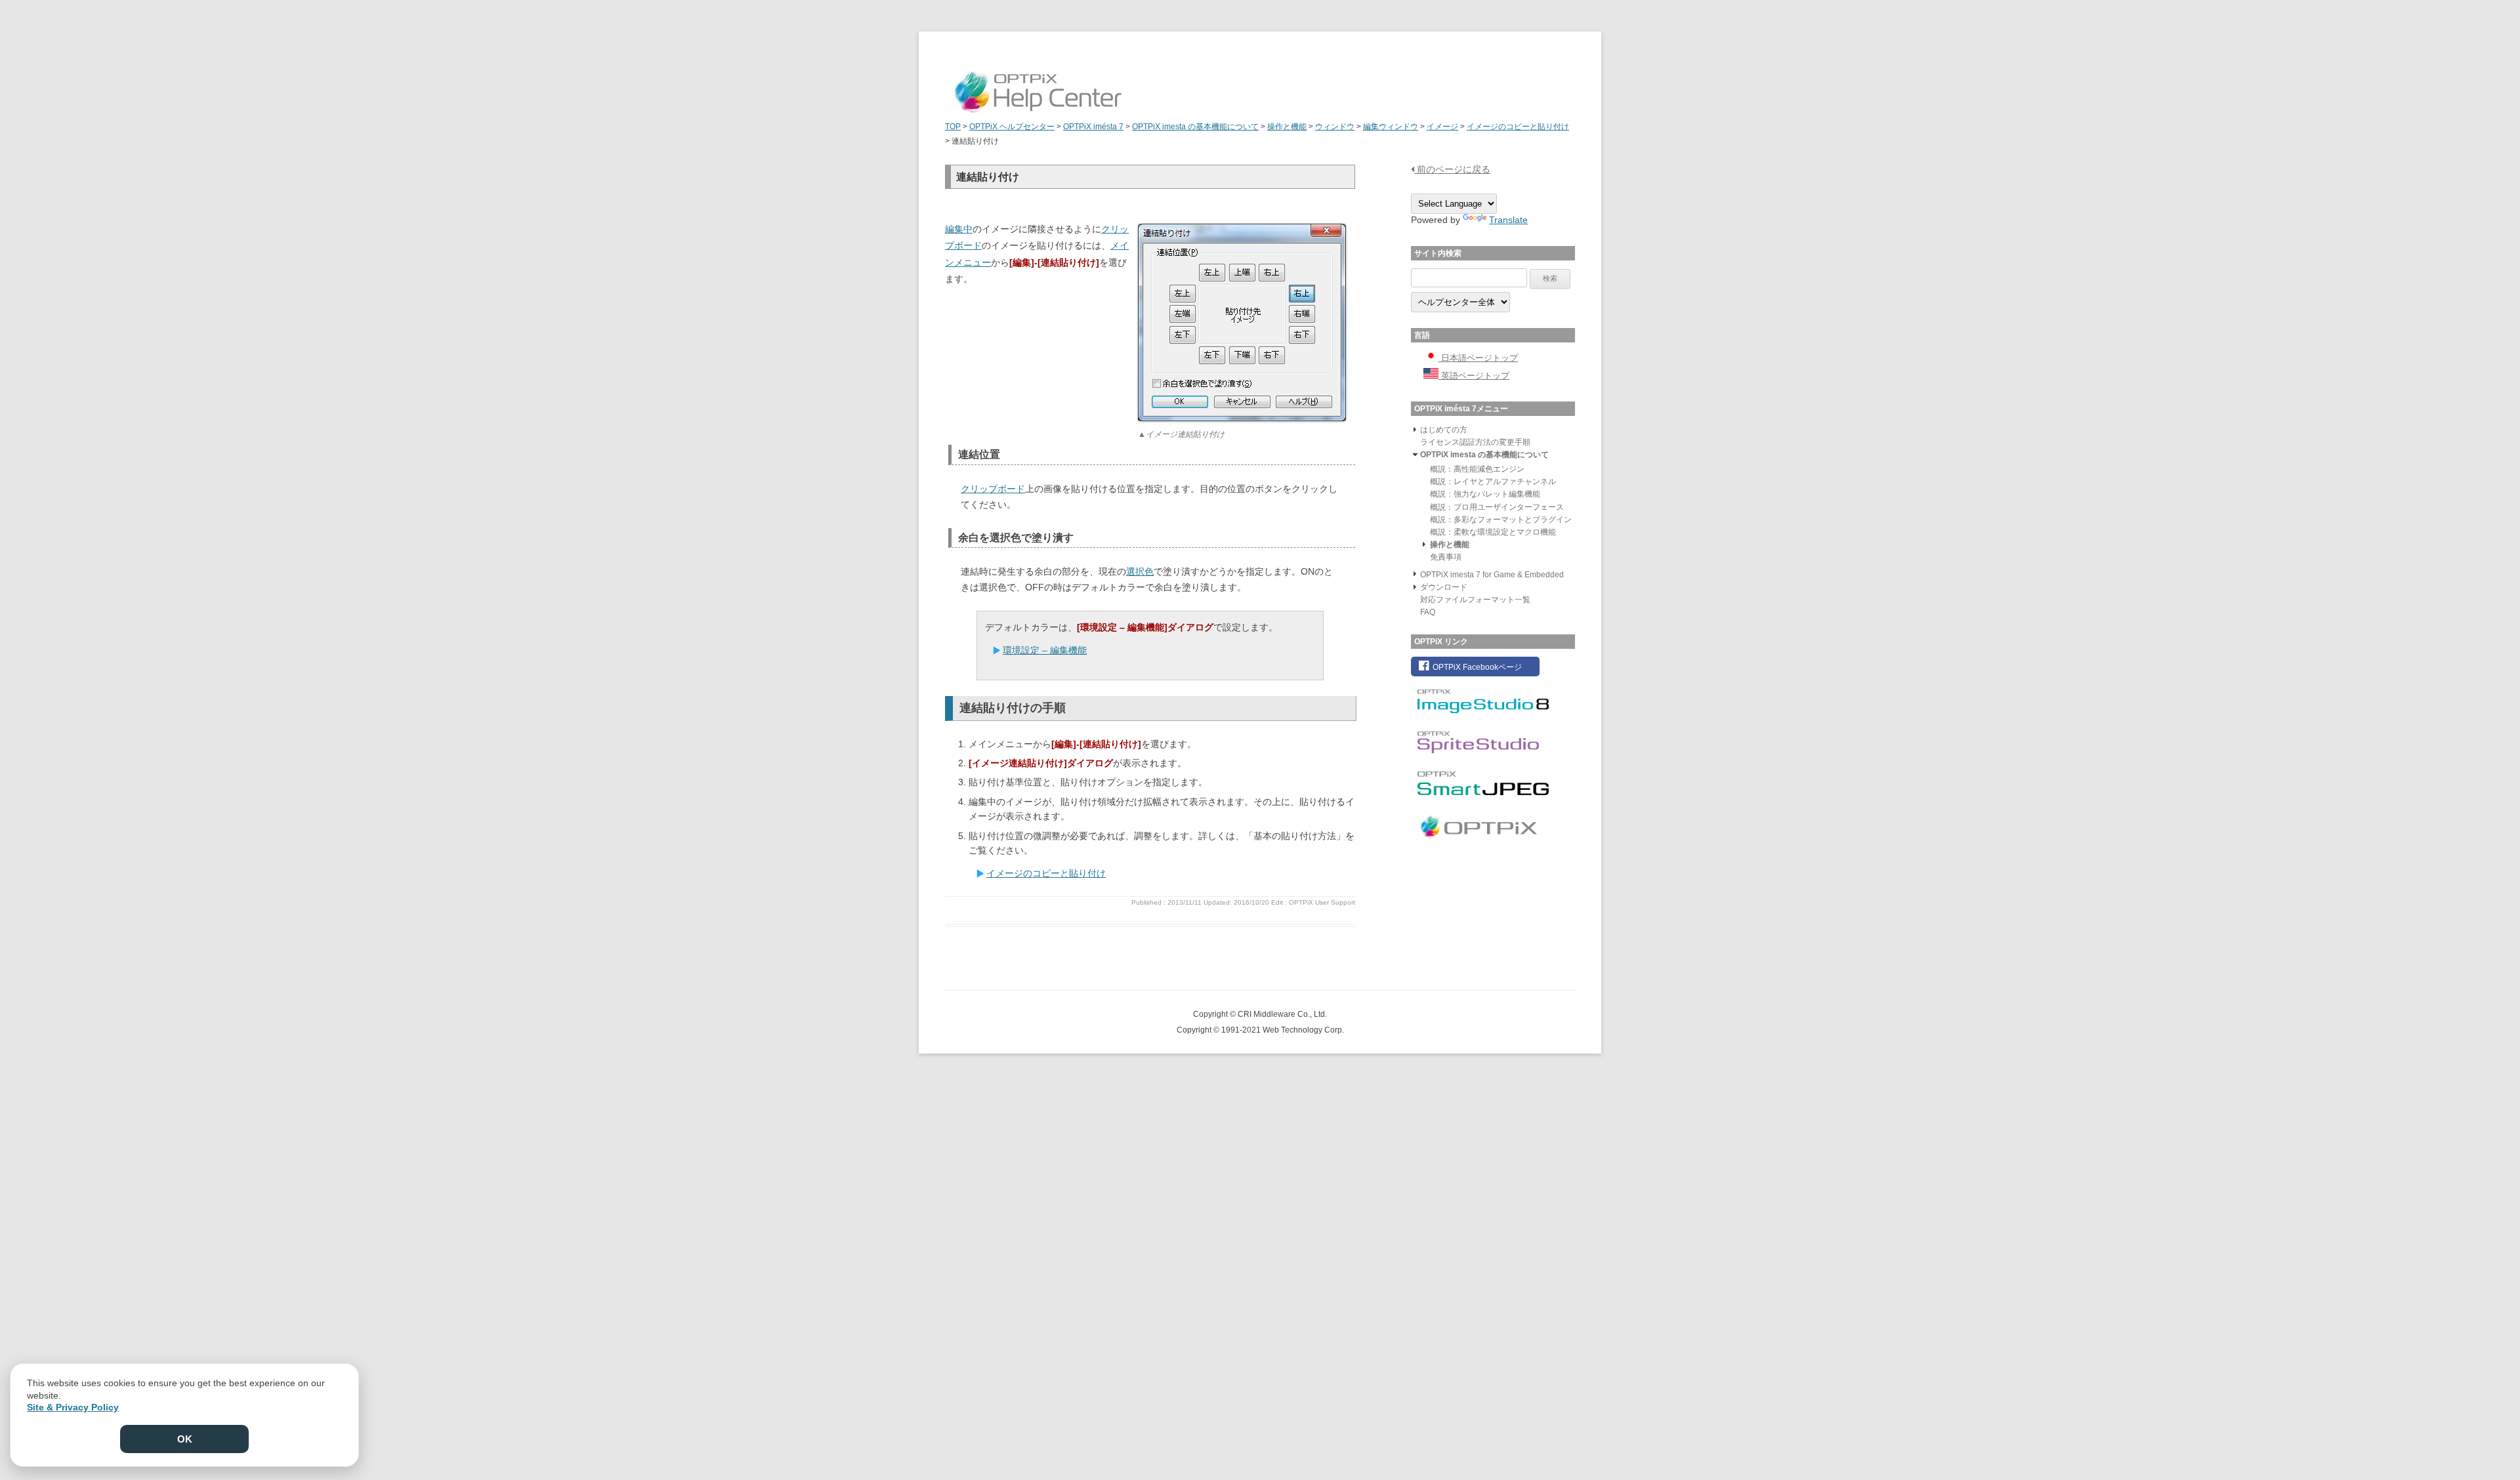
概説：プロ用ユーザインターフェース (1497, 507)
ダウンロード (1444, 587)
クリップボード (993, 489)
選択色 (1140, 571)
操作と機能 (1450, 545)
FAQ (1428, 612)
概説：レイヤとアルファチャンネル (1493, 482)
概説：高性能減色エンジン (1477, 469)
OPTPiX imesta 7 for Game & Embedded (1492, 575)
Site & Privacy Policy (73, 1407)
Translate (1508, 220)
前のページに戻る (1452, 169)
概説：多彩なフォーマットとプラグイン (1501, 520)
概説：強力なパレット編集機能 (1485, 494)
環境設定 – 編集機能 (1045, 650)
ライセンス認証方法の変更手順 (1475, 442)
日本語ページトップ (1478, 358)
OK (185, 1439)
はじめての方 (1444, 430)
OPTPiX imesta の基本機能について (1484, 455)
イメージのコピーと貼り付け (1046, 873)
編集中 (959, 229)
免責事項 (1446, 557)
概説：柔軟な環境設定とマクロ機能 (1493, 532)
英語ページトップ (1474, 376)
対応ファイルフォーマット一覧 (1475, 600)
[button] (1415, 429)
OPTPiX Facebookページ (1476, 667)
